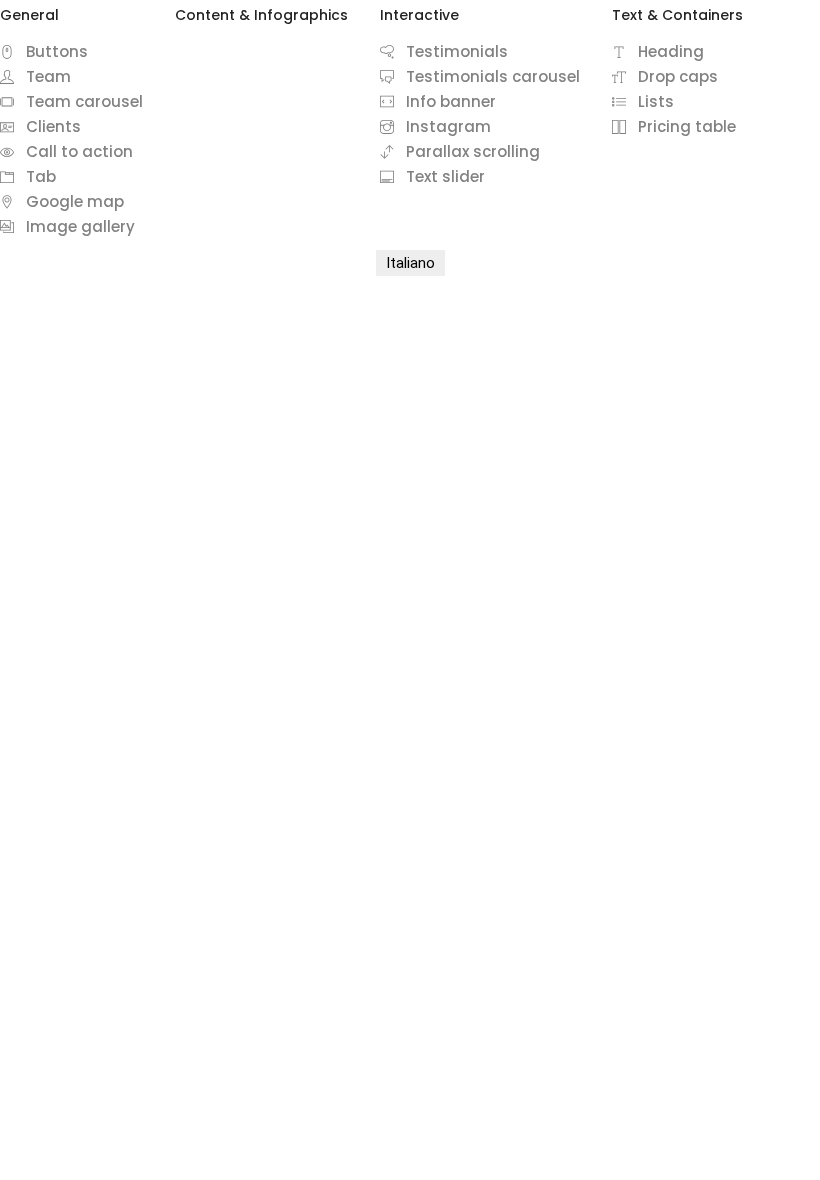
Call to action (79, 151)
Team (48, 76)
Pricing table (687, 126)
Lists (656, 101)
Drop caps (678, 76)
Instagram (448, 126)
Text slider (445, 176)
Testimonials (457, 51)
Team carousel (84, 101)
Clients (53, 126)
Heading (671, 51)
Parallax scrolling (473, 151)
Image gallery (80, 226)
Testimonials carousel (493, 76)
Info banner (451, 101)
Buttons (57, 51)
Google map (75, 201)
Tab (41, 176)
